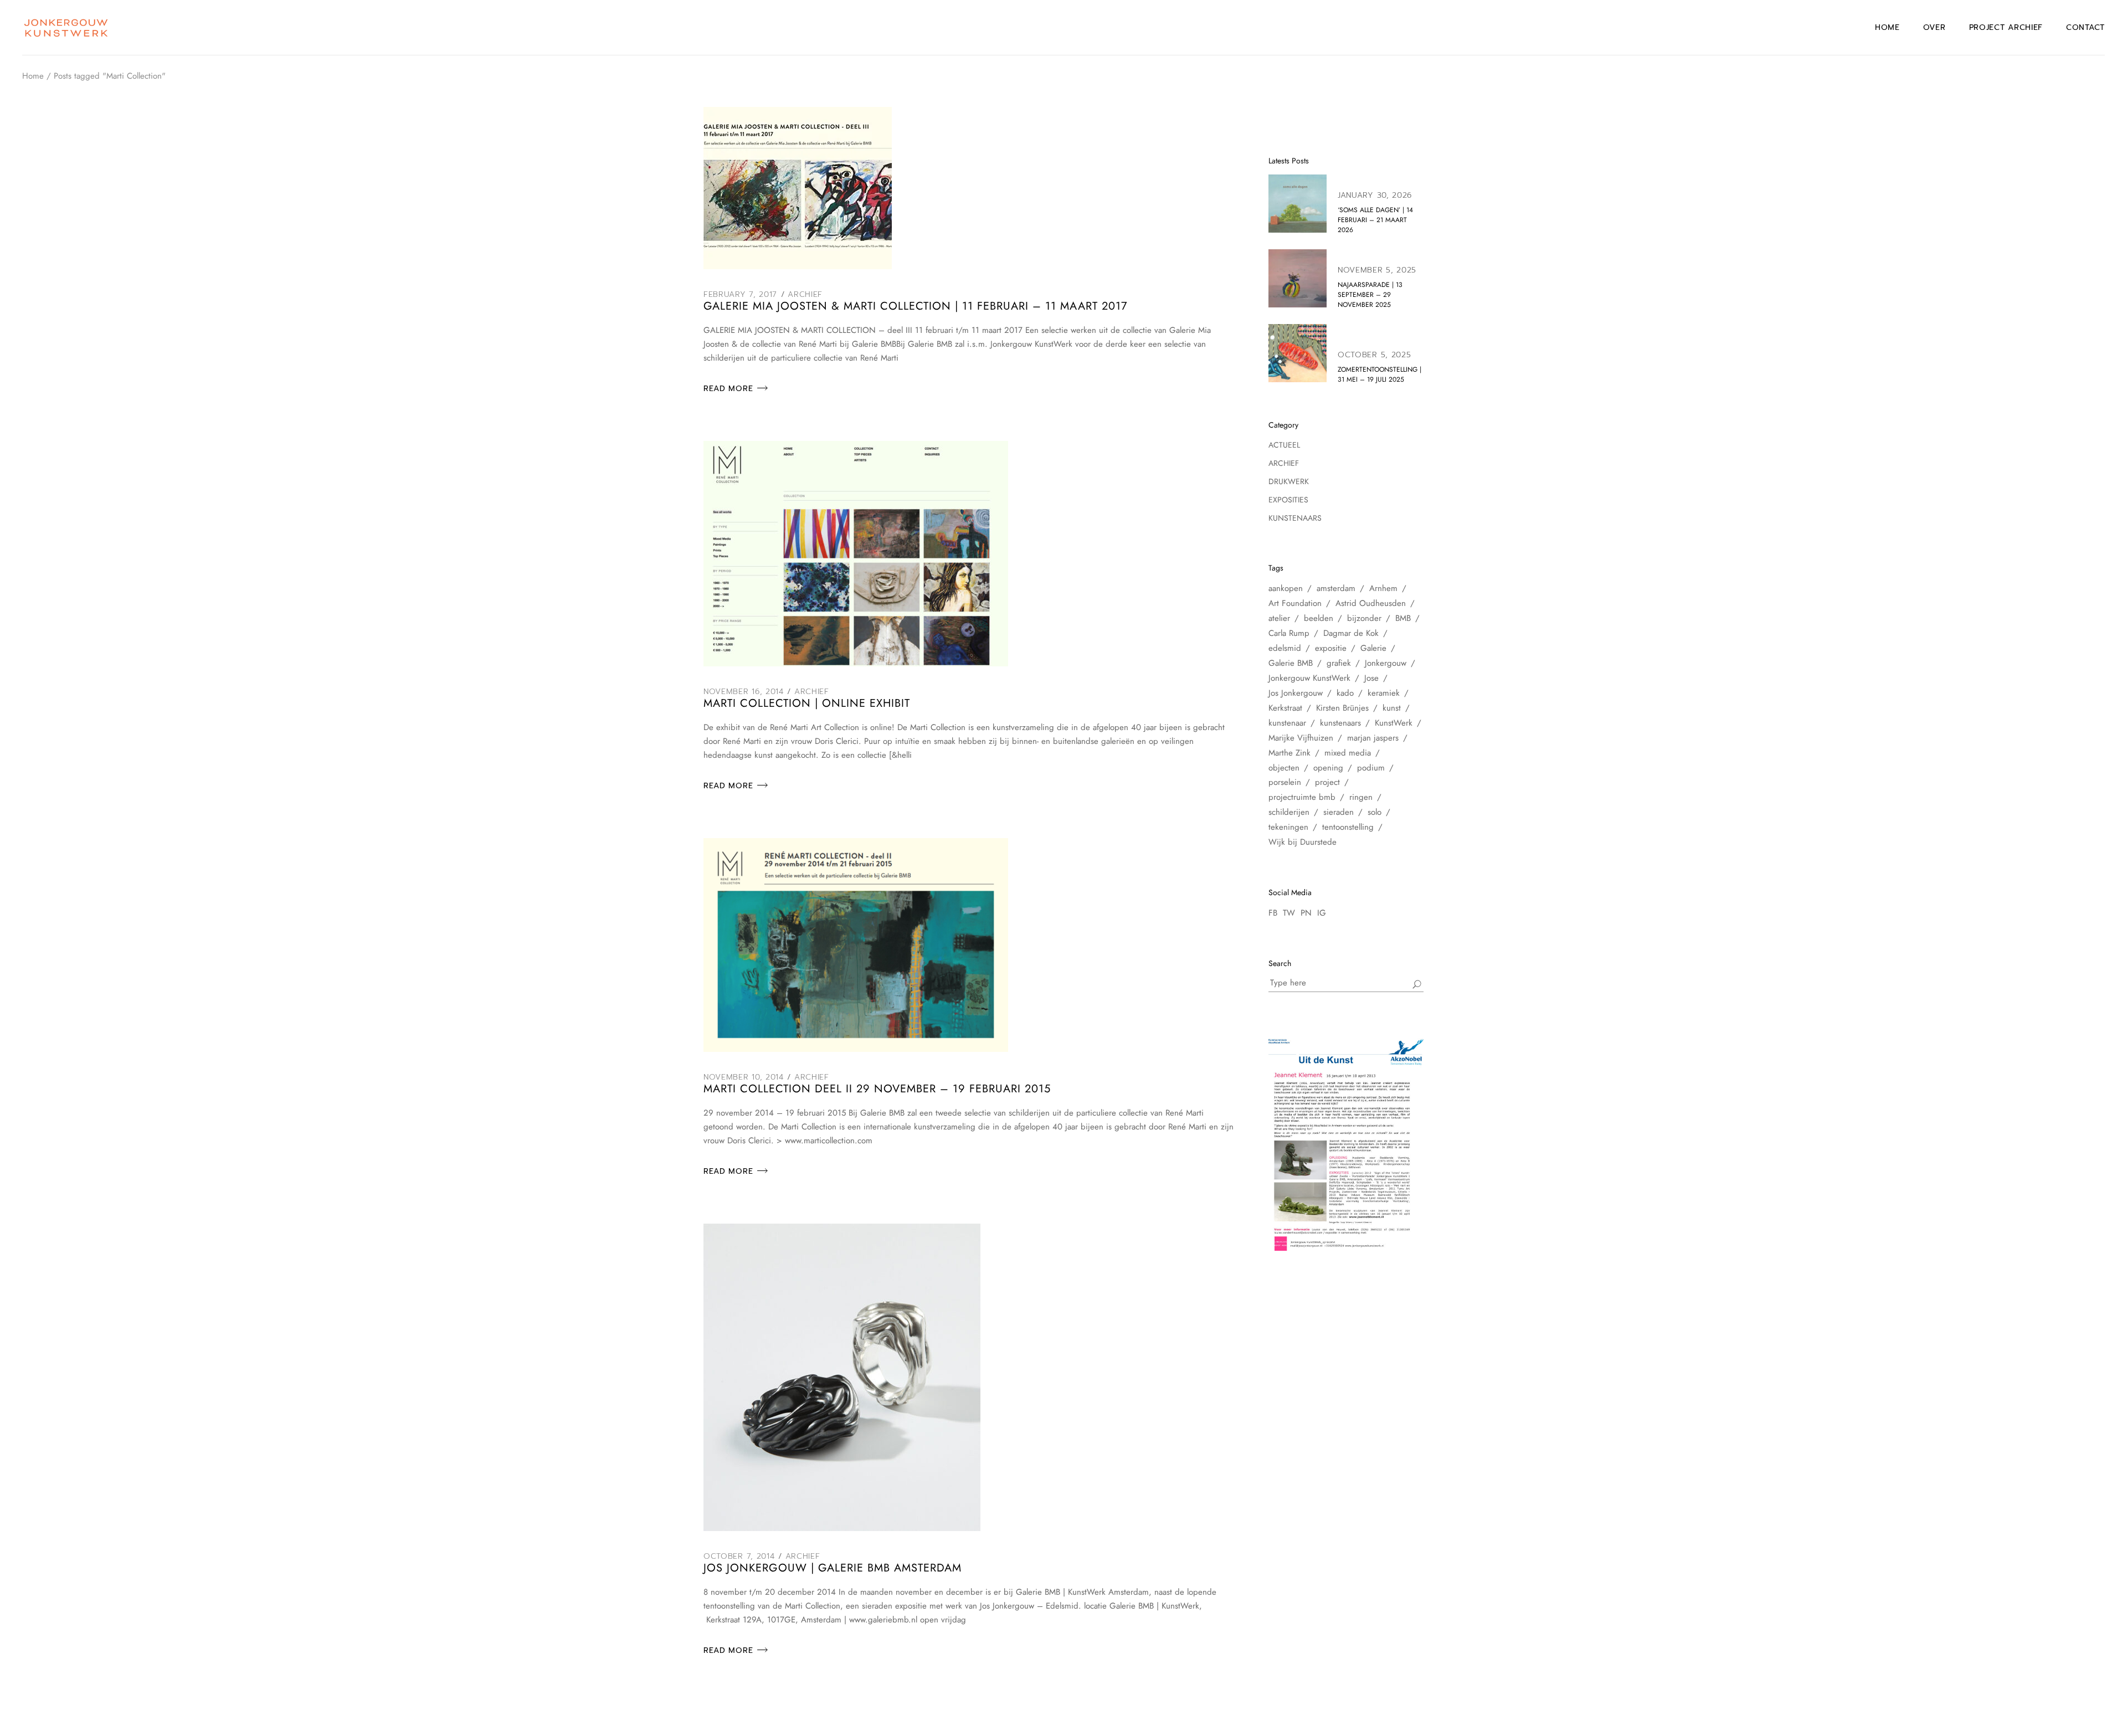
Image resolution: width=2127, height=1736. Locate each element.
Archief (805, 294)
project (1327, 782)
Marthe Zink (1289, 753)
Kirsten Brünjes (1342, 708)
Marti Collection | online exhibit (807, 703)
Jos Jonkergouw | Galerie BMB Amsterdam (833, 1568)
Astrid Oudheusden (1371, 603)
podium (1371, 768)
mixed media (1348, 753)
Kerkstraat (1285, 708)
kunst (1392, 708)
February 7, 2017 (740, 294)
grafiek (1339, 663)
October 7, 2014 (739, 1556)
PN (1306, 913)
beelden (1319, 618)
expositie (1331, 648)
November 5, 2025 (1377, 270)
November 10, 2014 (744, 1077)
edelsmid (1285, 648)
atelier (1279, 618)
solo (1375, 812)
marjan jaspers (1373, 738)
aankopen (1286, 588)
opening (1328, 768)
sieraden (1339, 812)
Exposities (1288, 500)
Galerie (1373, 648)
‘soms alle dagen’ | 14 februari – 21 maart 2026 (1375, 220)
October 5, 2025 (1375, 355)
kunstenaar (1287, 723)
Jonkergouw (1386, 663)
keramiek (1384, 693)
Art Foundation (1295, 603)
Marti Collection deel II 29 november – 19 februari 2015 (877, 1089)
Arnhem (1383, 588)
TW (1289, 913)
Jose (1371, 678)
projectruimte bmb (1302, 797)
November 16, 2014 (744, 692)
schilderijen (1289, 812)
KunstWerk (1394, 723)
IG (1322, 913)
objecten (1284, 768)
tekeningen (1288, 827)
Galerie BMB (1291, 663)
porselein (1285, 782)
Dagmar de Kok (1351, 633)
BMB (1403, 618)
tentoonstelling (1348, 827)
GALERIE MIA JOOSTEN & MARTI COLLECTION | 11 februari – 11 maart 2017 (916, 306)
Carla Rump (1289, 633)
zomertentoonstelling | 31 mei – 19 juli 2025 (1380, 374)
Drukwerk (1289, 481)
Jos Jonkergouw (1296, 693)
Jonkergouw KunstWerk (1309, 678)
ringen (1361, 797)
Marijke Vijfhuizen (1301, 738)
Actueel (1284, 445)
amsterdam (1336, 588)
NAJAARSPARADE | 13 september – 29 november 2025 (1370, 295)
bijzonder (1364, 618)
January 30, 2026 (1375, 195)
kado (1345, 693)
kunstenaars (1340, 723)
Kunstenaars (1295, 518)
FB (1273, 913)
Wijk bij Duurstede (1303, 842)
